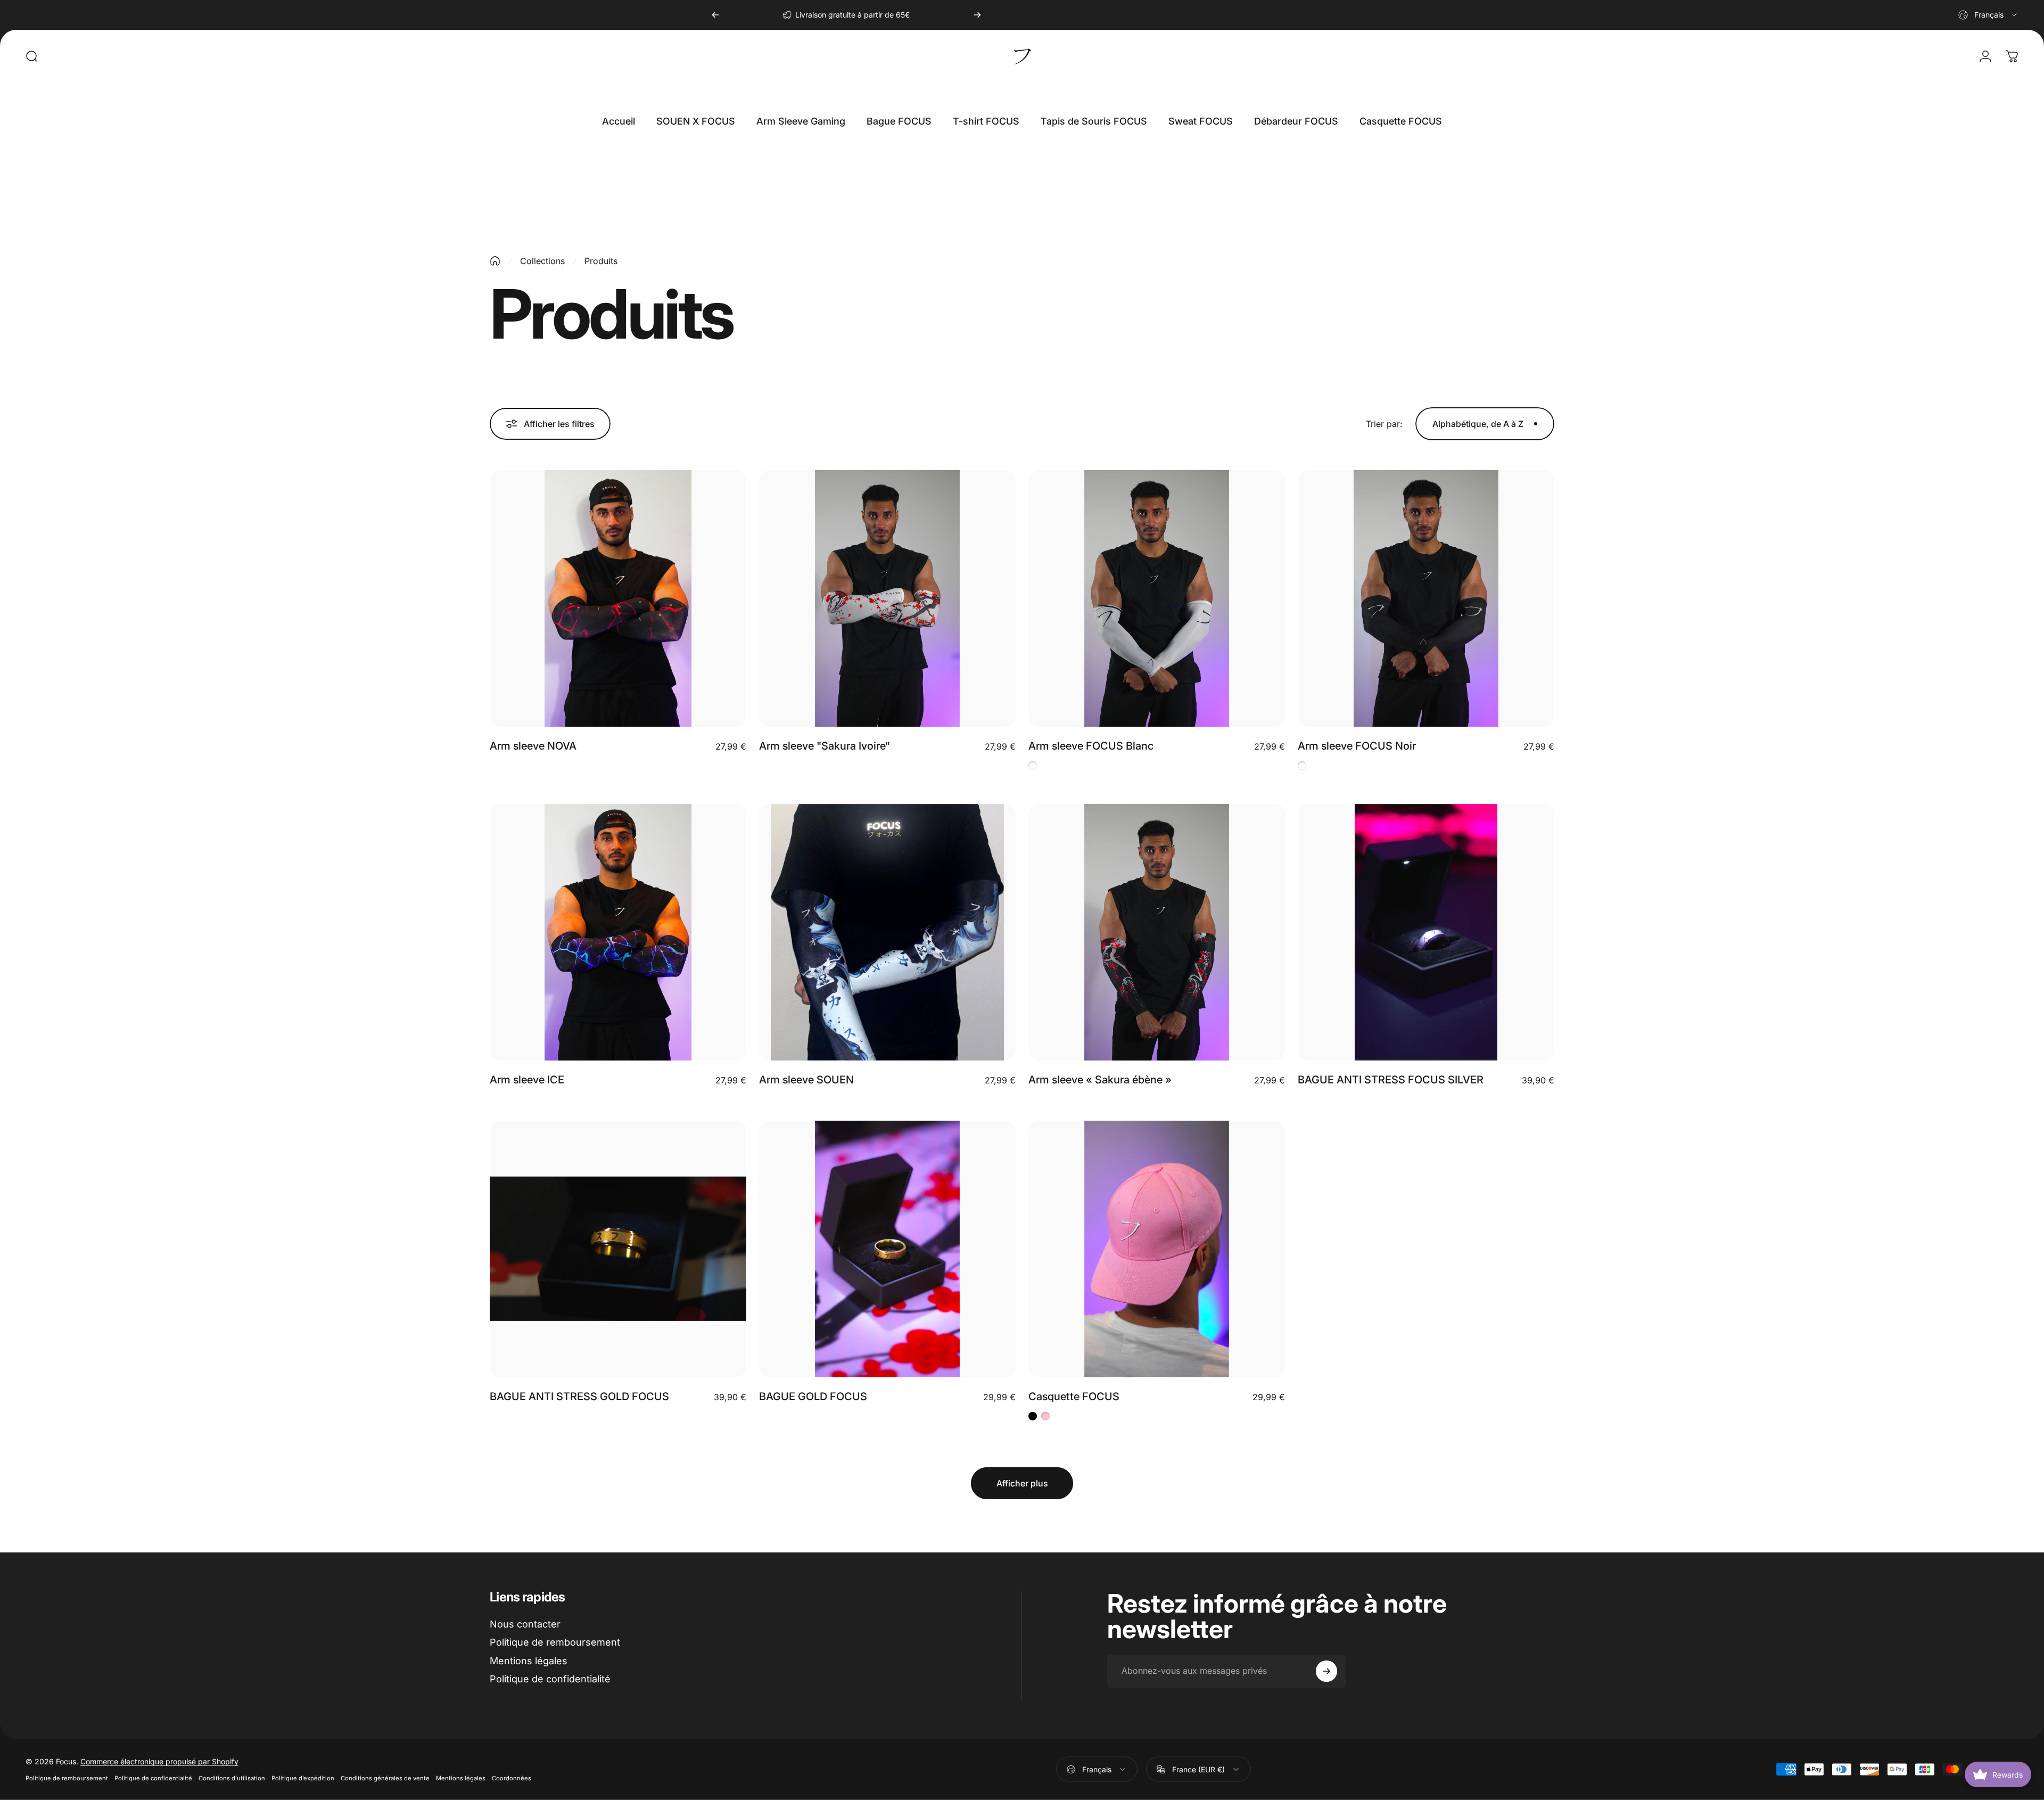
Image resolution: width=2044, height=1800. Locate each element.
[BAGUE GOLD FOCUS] (887, 1249)
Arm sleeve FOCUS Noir (1357, 746)
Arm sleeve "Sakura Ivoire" (825, 746)
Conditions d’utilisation (232, 1778)
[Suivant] (977, 15)
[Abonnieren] (1326, 1671)
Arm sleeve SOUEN (806, 1080)
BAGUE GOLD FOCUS (813, 1396)
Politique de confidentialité (550, 1679)
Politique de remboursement (555, 1642)
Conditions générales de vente (385, 1778)
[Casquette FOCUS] (1157, 1249)
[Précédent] (715, 15)
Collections (542, 261)
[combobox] (1988, 15)
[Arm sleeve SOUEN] (887, 932)
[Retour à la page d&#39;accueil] (495, 261)
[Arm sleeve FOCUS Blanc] (1157, 598)
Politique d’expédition (303, 1778)
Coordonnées (512, 1778)
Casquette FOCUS (1074, 1396)
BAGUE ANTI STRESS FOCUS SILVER (1391, 1080)
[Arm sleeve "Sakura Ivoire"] (887, 598)
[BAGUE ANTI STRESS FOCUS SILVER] (1426, 932)
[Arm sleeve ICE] (618, 932)
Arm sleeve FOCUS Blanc (1091, 746)
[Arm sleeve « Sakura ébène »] (1157, 932)
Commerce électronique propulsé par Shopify (159, 1761)
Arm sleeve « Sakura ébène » (1100, 1080)
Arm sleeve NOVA (533, 746)
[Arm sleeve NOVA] (618, 598)
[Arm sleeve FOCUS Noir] (1426, 598)
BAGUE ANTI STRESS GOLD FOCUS (579, 1396)
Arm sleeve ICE (527, 1080)
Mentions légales (529, 1661)
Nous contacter (525, 1624)
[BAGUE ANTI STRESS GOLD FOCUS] (618, 1249)
